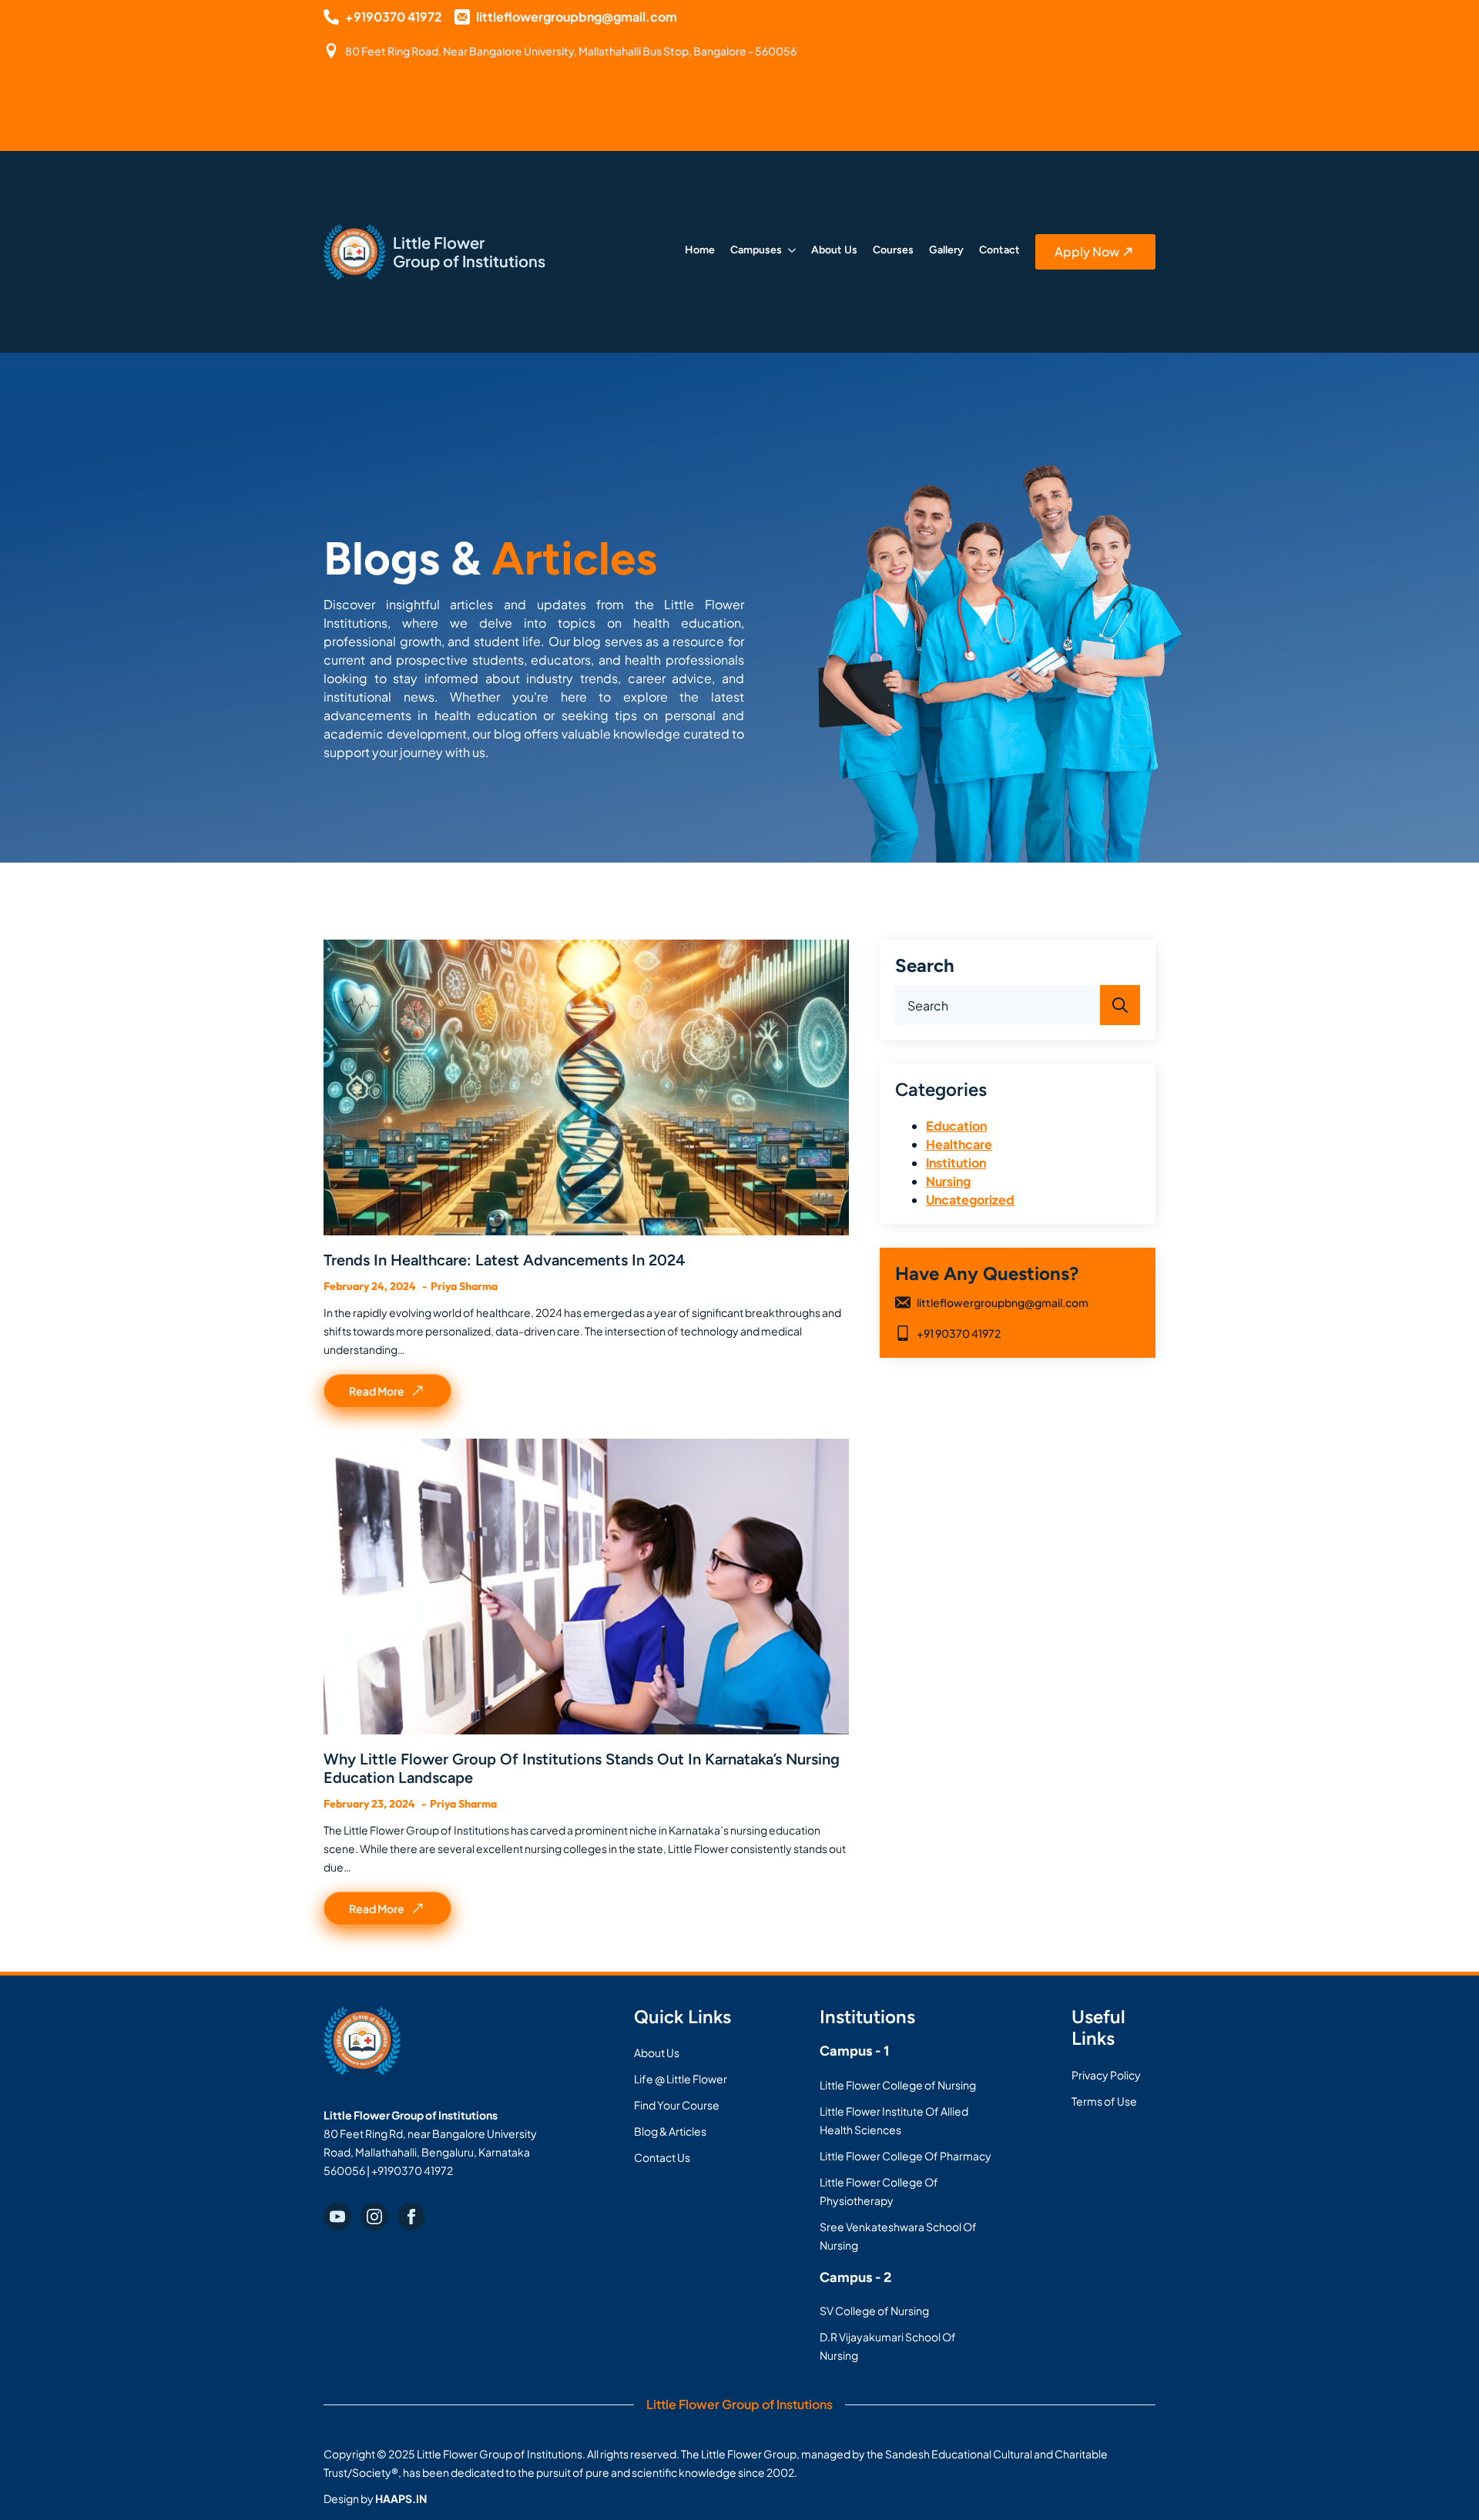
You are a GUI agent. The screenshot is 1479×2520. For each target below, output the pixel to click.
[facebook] (411, 2217)
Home (700, 251)
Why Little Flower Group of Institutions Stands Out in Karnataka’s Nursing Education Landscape (582, 1768)
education (956, 1126)
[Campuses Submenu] (789, 252)
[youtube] (337, 2217)
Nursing (948, 1181)
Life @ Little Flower (681, 2079)
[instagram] (374, 2217)
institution (956, 1163)
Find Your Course (677, 2105)
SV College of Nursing (874, 2311)
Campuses (756, 251)
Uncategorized (970, 1200)
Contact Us (662, 2157)
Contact (999, 251)
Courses (893, 251)
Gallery (946, 251)
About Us (834, 251)
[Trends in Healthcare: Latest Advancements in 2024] (586, 1087)
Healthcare (959, 1144)
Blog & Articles (670, 2131)
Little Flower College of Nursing (898, 2085)
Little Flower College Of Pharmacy (906, 2156)
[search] (1120, 1005)
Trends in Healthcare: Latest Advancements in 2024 (505, 1260)
